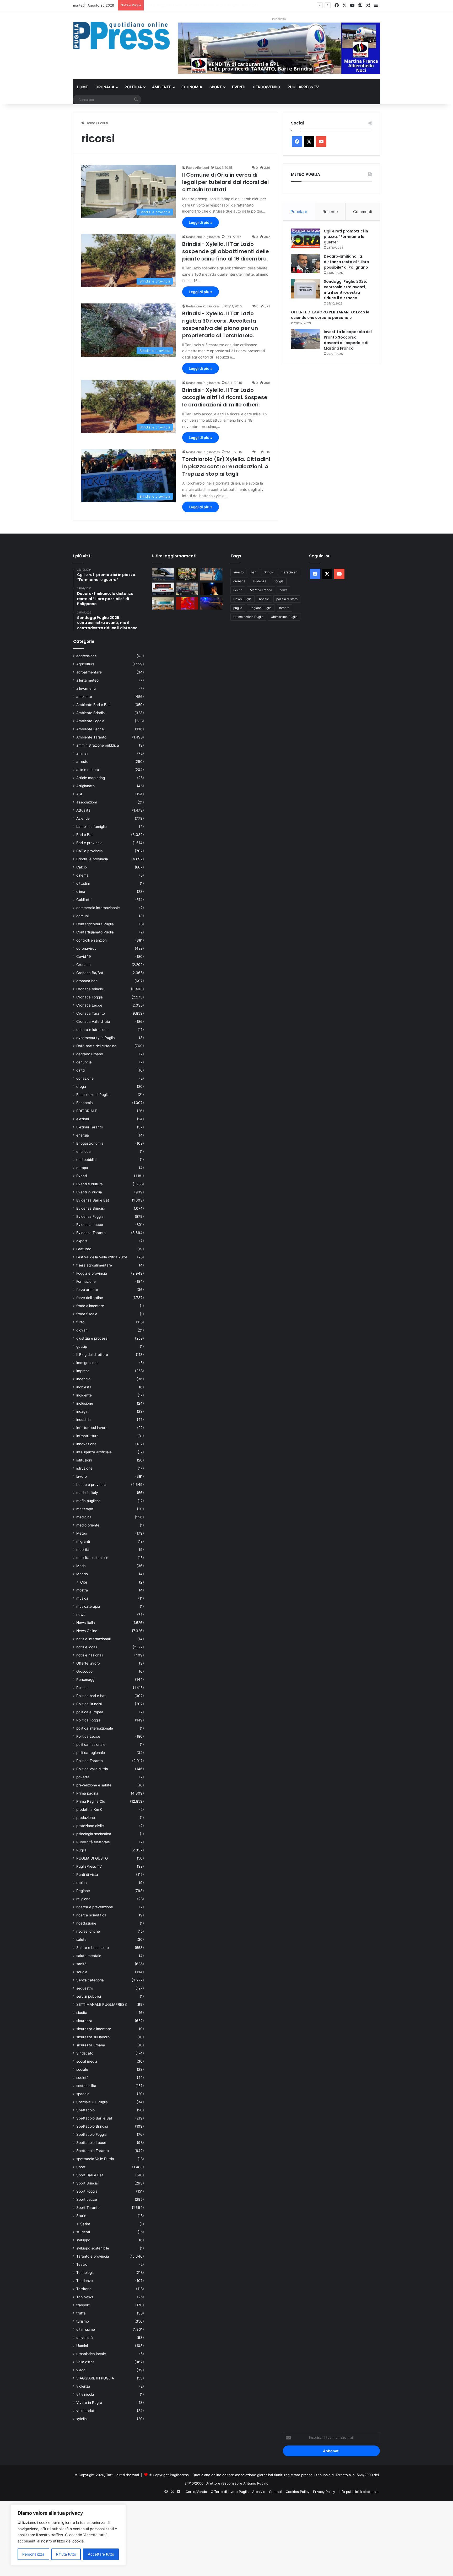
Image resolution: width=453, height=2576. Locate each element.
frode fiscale (87, 1314)
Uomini (82, 2346)
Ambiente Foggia (90, 721)
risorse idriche (88, 1931)
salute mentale (89, 1956)
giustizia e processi (92, 1338)
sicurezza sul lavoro (93, 2037)
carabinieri (290, 572)
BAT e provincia (90, 851)
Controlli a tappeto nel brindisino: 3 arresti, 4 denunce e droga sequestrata (208, 5)
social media (87, 2061)
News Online (87, 1631)
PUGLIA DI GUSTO (92, 1858)
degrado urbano (90, 1054)
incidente (84, 1395)
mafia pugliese (88, 1501)
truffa (81, 2313)
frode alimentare (90, 1306)
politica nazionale (91, 1744)
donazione (85, 1078)
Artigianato (85, 786)
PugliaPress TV (303, 87)
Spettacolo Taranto (93, 2151)
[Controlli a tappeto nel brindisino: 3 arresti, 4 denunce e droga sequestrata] (187, 589)
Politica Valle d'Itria (92, 1769)
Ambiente (162, 87)
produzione (86, 1818)
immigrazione (87, 1363)
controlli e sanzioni (92, 940)
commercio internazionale (98, 908)
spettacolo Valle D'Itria (95, 2159)
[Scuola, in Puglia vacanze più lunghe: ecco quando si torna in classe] (211, 574)
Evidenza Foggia (90, 1216)
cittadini (83, 883)
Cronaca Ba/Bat (90, 973)
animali (82, 753)
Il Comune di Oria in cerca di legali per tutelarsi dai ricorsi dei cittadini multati (225, 182)
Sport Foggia (87, 2191)
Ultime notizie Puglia (248, 617)
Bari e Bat (85, 835)
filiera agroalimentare (94, 1265)
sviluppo (83, 2240)
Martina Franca (261, 590)
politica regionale (91, 1753)
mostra (82, 1590)
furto (80, 1322)
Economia (192, 87)
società (82, 2078)
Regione (83, 1891)
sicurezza (84, 2021)
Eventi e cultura (90, 1184)
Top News (85, 2297)
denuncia (84, 1062)
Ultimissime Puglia (284, 617)
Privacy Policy (324, 2492)
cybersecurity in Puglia (96, 1038)
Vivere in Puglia (89, 2403)
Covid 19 (84, 957)
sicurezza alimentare (94, 2029)
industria (83, 1420)
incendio (83, 1379)
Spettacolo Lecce (91, 2143)
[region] (68, 2535)
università (85, 2338)
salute (81, 1939)
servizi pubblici (89, 1996)
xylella (82, 2419)
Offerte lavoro (88, 1663)
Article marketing (91, 778)
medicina (84, 1517)
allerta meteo (87, 680)
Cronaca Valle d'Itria (93, 1021)
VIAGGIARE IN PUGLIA (95, 2378)
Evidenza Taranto (91, 1233)
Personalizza (33, 2554)
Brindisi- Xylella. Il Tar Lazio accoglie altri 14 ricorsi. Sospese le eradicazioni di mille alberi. (225, 397)
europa (82, 1168)
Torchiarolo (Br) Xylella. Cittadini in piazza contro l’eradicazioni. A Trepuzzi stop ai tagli (226, 466)
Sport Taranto (88, 2208)
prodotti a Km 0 (89, 1809)
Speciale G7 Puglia (92, 2102)
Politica (133, 87)
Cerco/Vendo (266, 87)
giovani (82, 1330)
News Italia (86, 1623)
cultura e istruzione (92, 1030)
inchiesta (84, 1387)
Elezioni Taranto (90, 1127)
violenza (83, 2386)
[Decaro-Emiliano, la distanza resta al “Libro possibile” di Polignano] (305, 263)
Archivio (259, 2492)
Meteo (82, 1533)
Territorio (84, 2289)
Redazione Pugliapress (203, 237)
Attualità (83, 810)
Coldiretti (84, 900)
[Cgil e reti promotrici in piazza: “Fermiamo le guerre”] (305, 238)
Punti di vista (87, 1874)
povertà (83, 1777)
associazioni (87, 802)
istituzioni (84, 1460)
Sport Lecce (87, 2199)
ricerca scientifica (91, 1915)
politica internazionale (95, 1728)
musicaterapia (88, 1606)
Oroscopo (84, 1671)
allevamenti (86, 688)
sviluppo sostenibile (93, 2248)
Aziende (83, 818)
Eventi (239, 87)
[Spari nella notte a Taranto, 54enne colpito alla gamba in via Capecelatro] (211, 603)
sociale (82, 2069)
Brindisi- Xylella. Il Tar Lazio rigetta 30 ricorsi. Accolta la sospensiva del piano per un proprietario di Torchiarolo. (220, 324)
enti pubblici (86, 1160)
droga (81, 1086)
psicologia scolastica (94, 1834)
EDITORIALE (87, 1111)
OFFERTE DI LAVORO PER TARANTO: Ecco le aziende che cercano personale (330, 315)
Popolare (299, 212)
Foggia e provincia (92, 1273)
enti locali (84, 1151)
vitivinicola (85, 2394)
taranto (284, 608)
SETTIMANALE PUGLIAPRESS (102, 2004)
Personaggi (86, 1680)
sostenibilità (86, 2086)
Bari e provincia (89, 843)
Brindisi (269, 572)
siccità (82, 2013)
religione (83, 1899)
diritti (80, 1070)
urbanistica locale (91, 2354)
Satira (85, 2224)
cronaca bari (87, 981)
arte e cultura (88, 770)
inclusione (85, 1403)
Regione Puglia (261, 608)
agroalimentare (89, 672)
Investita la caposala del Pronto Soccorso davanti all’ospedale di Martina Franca (348, 340)
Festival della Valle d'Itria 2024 (102, 1257)
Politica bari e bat (91, 1696)
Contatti (276, 2492)
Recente (330, 212)
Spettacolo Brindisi (92, 2126)
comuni (82, 916)
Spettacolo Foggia (91, 2134)
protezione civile (90, 1826)
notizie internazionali (93, 1639)
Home (82, 87)
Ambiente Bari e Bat (93, 705)
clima (81, 892)
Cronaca (105, 87)
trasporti (83, 2305)
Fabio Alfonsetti (198, 168)
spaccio (83, 2094)
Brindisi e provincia (92, 859)
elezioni (83, 1119)
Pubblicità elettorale (93, 1842)
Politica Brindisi (89, 1704)
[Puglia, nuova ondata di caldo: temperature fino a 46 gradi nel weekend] (187, 603)
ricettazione (86, 1923)
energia (83, 1135)
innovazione (86, 1444)
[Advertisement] (157, 2538)
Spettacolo (85, 2110)
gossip (82, 1346)
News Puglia (242, 599)
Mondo (82, 1574)
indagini (83, 1411)
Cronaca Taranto (91, 1013)
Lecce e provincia (91, 1485)
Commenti (363, 212)
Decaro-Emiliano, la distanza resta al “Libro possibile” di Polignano (346, 262)
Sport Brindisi (87, 2183)
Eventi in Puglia (89, 1192)
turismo (83, 2321)
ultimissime (86, 2329)
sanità (81, 1964)
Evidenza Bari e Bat (93, 1200)
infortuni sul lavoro (92, 1428)
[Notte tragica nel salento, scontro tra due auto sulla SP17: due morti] (163, 589)
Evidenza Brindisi (90, 1208)
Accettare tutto (101, 2554)
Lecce (238, 590)
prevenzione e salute (94, 1785)
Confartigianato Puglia (95, 932)
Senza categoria (90, 1980)
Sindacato (85, 2053)
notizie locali (87, 1647)
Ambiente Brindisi (91, 713)
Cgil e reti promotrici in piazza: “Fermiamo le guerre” (346, 237)
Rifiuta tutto (66, 2554)
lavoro (82, 1476)
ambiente (84, 697)
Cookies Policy (298, 2492)
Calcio (82, 867)
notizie (264, 599)
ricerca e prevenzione (95, 1907)
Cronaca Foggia (90, 997)
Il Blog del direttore (92, 1355)
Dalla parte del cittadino (96, 1046)
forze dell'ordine (90, 1298)
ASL (80, 794)
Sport (216, 87)
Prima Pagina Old (91, 1801)
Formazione (86, 1281)
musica (82, 1598)
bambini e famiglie (91, 827)
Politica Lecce (88, 1736)
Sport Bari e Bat (90, 2175)
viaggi (81, 2370)
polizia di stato (287, 599)
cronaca (239, 581)
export (82, 1241)
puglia (238, 608)
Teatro (82, 2264)
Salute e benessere (93, 1948)
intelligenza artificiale (94, 1452)
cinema (82, 875)
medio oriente (88, 1525)
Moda (81, 1566)
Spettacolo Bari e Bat (94, 2118)
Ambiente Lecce (90, 729)
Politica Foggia (88, 1720)
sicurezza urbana (91, 2045)
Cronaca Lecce (89, 1005)
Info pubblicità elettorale (359, 2492)
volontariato (86, 2411)
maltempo (85, 1509)
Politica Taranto (90, 1761)
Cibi (83, 1582)
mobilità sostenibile (92, 1558)
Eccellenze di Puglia (93, 1095)
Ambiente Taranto (91, 737)
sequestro (85, 1988)
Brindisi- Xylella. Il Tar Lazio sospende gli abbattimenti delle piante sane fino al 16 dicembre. (226, 251)
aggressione (87, 656)
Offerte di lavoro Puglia (230, 2492)
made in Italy (87, 1493)
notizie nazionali (90, 1655)
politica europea (90, 1712)
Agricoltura (85, 664)
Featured (84, 1249)
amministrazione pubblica (98, 745)
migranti (83, 1541)
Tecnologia (85, 2273)
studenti (83, 2232)
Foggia (279, 581)
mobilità (83, 1550)
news (81, 1615)
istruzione (84, 1468)
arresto (82, 762)
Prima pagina (87, 1793)
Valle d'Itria (85, 2362)
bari (254, 572)
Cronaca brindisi (90, 989)
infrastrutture (87, 1436)
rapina (82, 1883)
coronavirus (86, 948)
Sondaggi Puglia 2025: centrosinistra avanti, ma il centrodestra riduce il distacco (345, 290)
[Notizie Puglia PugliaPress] (122, 36)
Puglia (81, 1850)
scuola (82, 1972)
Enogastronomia (90, 1143)
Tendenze (85, 2281)
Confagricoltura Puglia (95, 924)
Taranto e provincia (93, 2256)
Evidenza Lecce (90, 1225)
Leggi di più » (201, 222)
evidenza (260, 581)
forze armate (87, 1290)
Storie (81, 2216)
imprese (83, 1371)
